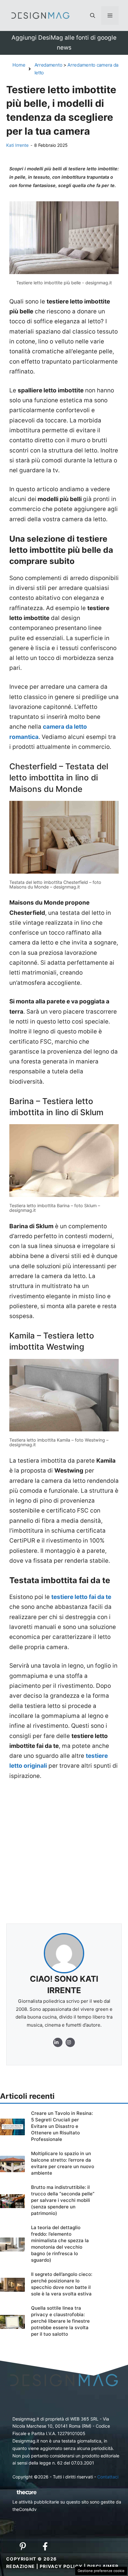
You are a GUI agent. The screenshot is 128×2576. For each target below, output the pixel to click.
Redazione (21, 2566)
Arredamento (48, 65)
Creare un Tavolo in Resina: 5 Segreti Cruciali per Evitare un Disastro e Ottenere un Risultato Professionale (62, 2126)
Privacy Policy (61, 2566)
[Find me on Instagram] (58, 2042)
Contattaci (108, 2477)
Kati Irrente (17, 145)
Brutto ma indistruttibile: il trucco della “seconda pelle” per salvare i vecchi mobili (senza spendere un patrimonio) (63, 2200)
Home (19, 65)
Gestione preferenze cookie (101, 2571)
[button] (93, 15)
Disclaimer (103, 2566)
